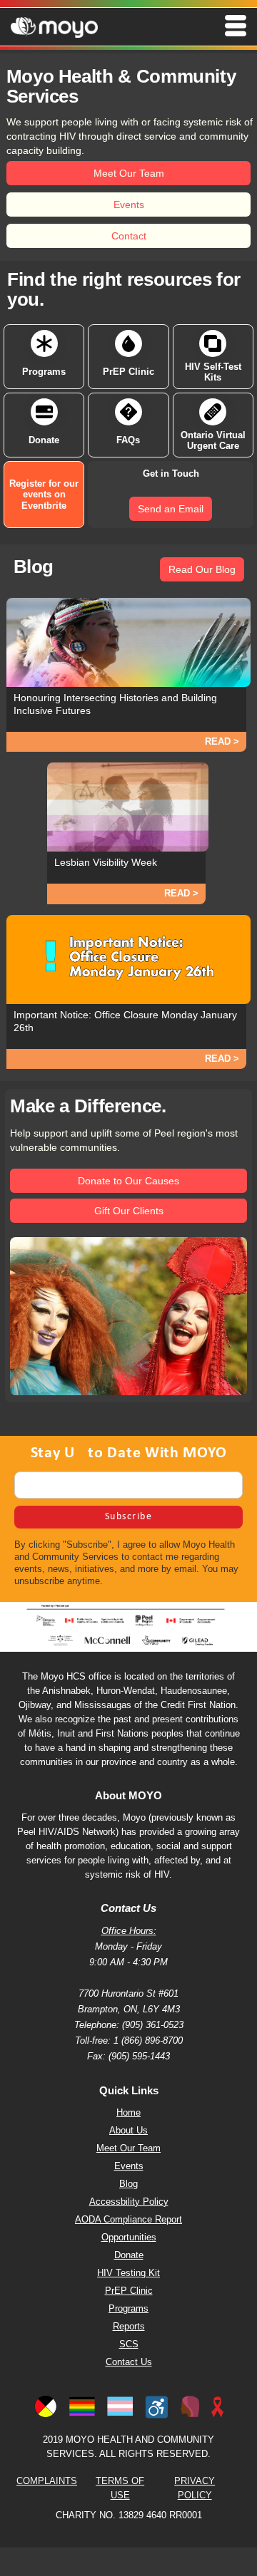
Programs (128, 2309)
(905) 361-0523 (151, 2025)
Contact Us (129, 2362)
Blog (128, 2184)
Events (129, 2166)
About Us (128, 2131)
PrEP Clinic (129, 2291)
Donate (129, 2255)
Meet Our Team (128, 2148)
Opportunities (129, 2238)
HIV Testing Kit (128, 2273)
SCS (129, 2344)
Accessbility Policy (129, 2202)
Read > (222, 741)
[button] (128, 26)
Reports (129, 2327)
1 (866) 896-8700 (148, 2041)
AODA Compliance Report (128, 2220)
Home (128, 2113)
